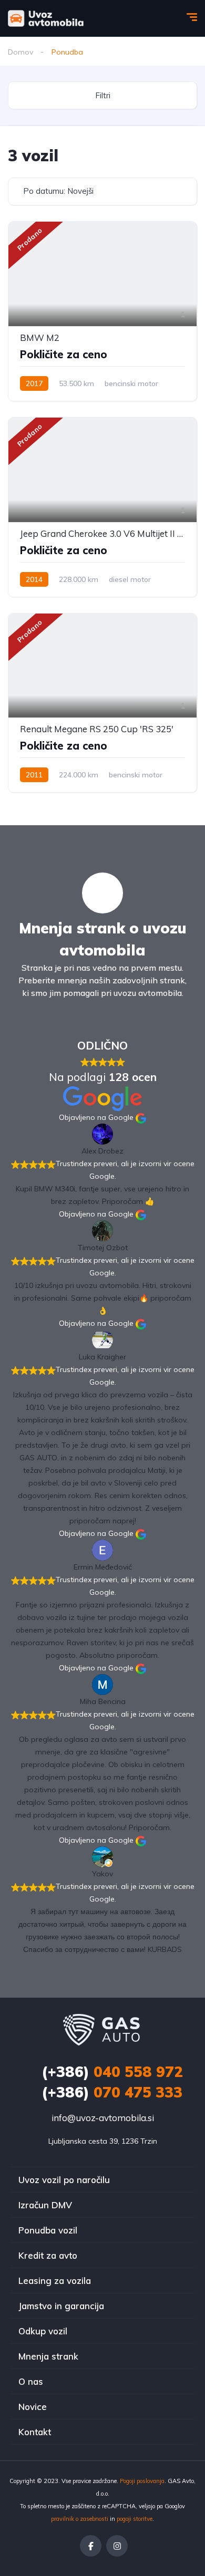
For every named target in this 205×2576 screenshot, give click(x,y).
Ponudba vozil (48, 2230)
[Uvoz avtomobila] (46, 18)
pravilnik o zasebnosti (80, 2519)
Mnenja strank (48, 2356)
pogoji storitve (135, 2519)
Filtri (103, 95)
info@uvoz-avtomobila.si (103, 2118)
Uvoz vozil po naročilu (64, 2180)
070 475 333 (112, 2092)
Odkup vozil (43, 2331)
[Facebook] (91, 2546)
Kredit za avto (48, 2255)
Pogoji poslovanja (142, 2481)
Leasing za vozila (55, 2281)
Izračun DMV (45, 2205)
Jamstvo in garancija (61, 2306)
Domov (20, 52)
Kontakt (35, 2432)
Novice (33, 2407)
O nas (31, 2381)
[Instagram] (117, 2546)
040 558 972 (112, 2071)
